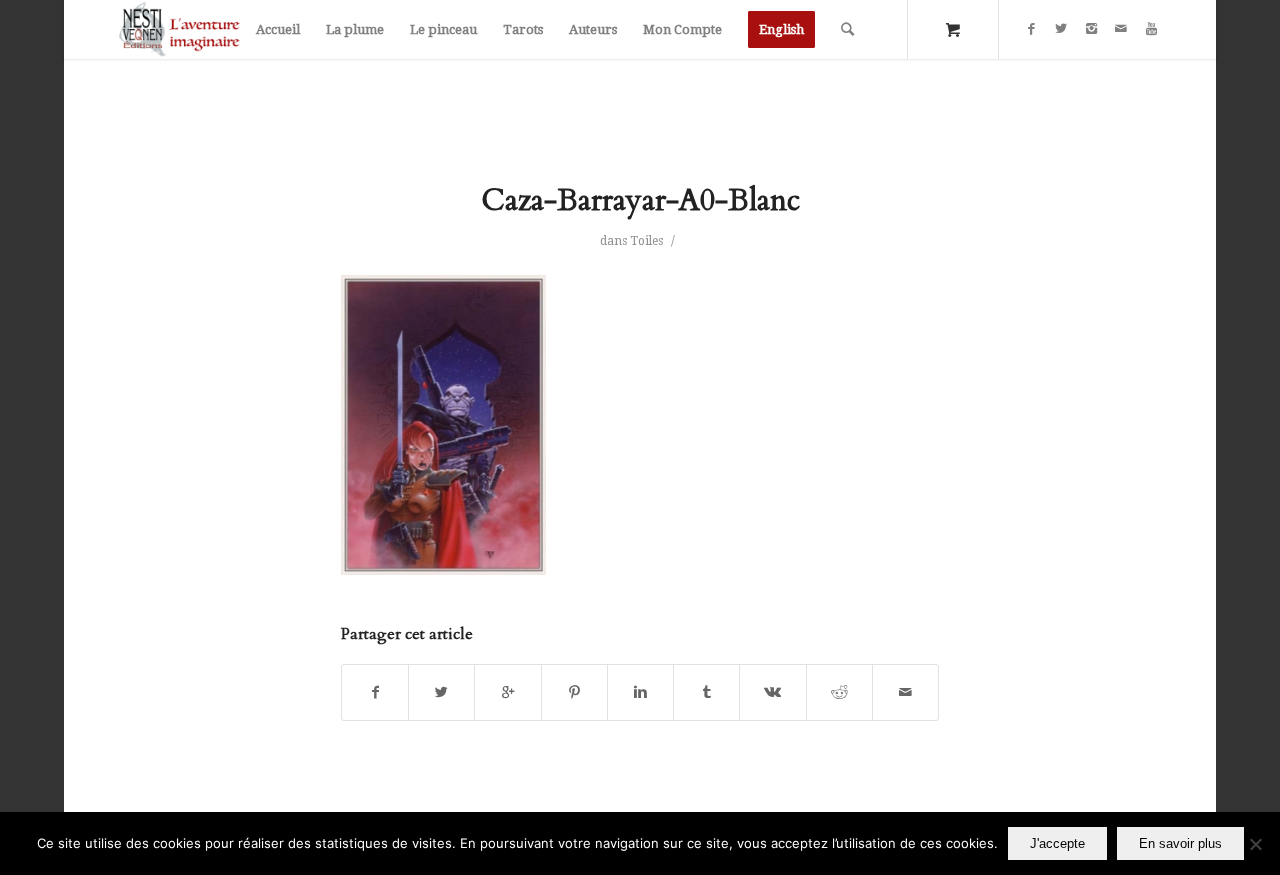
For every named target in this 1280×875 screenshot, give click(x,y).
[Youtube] (1151, 29)
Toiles (646, 241)
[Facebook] (1031, 29)
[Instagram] (1091, 29)
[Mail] (1121, 29)
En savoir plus (1180, 843)
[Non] (1255, 844)
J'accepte (1057, 843)
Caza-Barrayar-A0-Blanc (640, 200)
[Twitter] (1061, 29)
